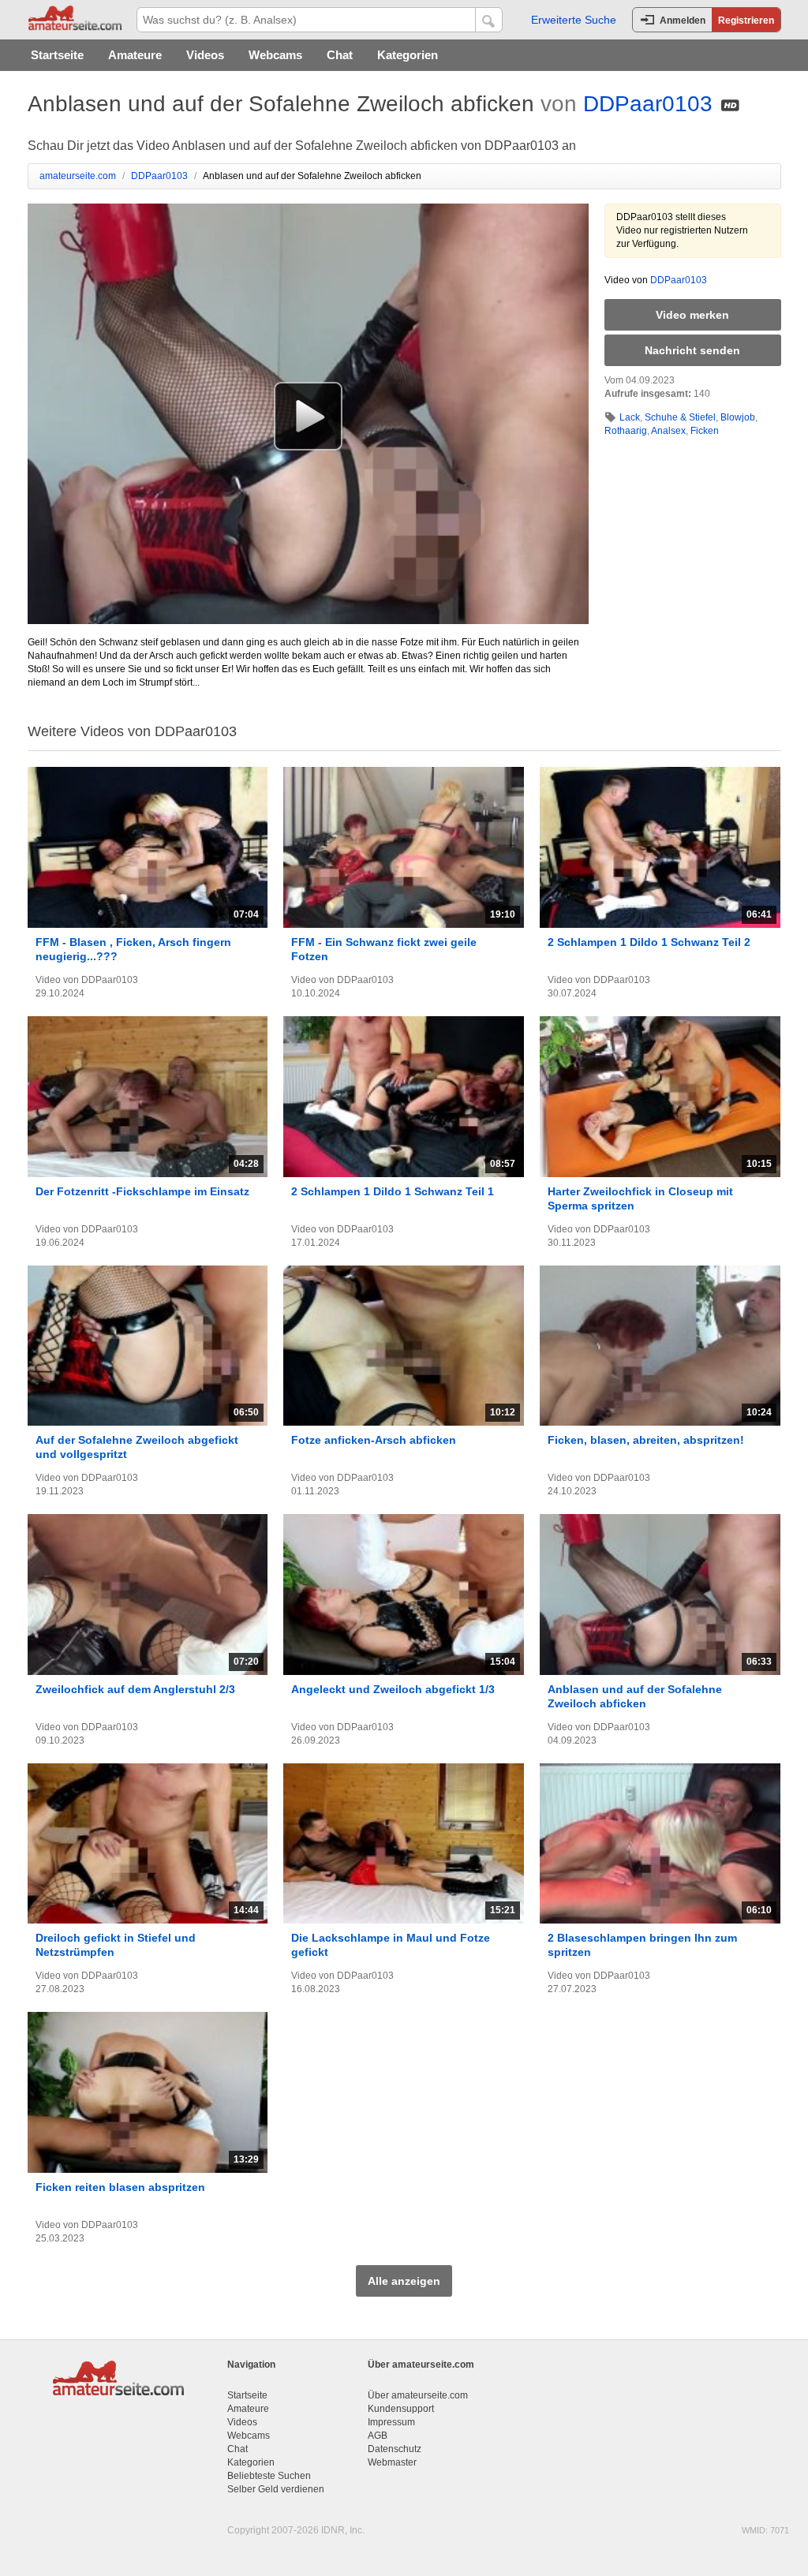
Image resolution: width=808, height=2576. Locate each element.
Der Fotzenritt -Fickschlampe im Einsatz (142, 1191)
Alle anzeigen (404, 2281)
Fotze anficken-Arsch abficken (374, 1440)
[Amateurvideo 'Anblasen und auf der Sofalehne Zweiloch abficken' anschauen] (308, 416)
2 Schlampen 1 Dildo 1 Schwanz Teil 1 (393, 1191)
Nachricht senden (692, 350)
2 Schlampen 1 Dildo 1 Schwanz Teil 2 (649, 942)
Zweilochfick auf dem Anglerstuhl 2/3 (135, 1689)
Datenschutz (395, 2449)
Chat (340, 55)
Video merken (692, 315)
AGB (378, 2436)
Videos (205, 55)
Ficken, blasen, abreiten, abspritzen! (646, 1440)
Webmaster (392, 2462)
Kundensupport (401, 2409)
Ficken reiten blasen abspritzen (120, 2187)
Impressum (391, 2422)
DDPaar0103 (648, 104)
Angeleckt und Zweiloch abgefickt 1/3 (393, 1689)
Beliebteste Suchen (269, 2476)
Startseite (57, 55)
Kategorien (408, 55)
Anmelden (683, 21)
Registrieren (746, 21)
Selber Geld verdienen (276, 2489)
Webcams (275, 55)
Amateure (135, 55)
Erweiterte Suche (574, 20)
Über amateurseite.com (418, 2395)
